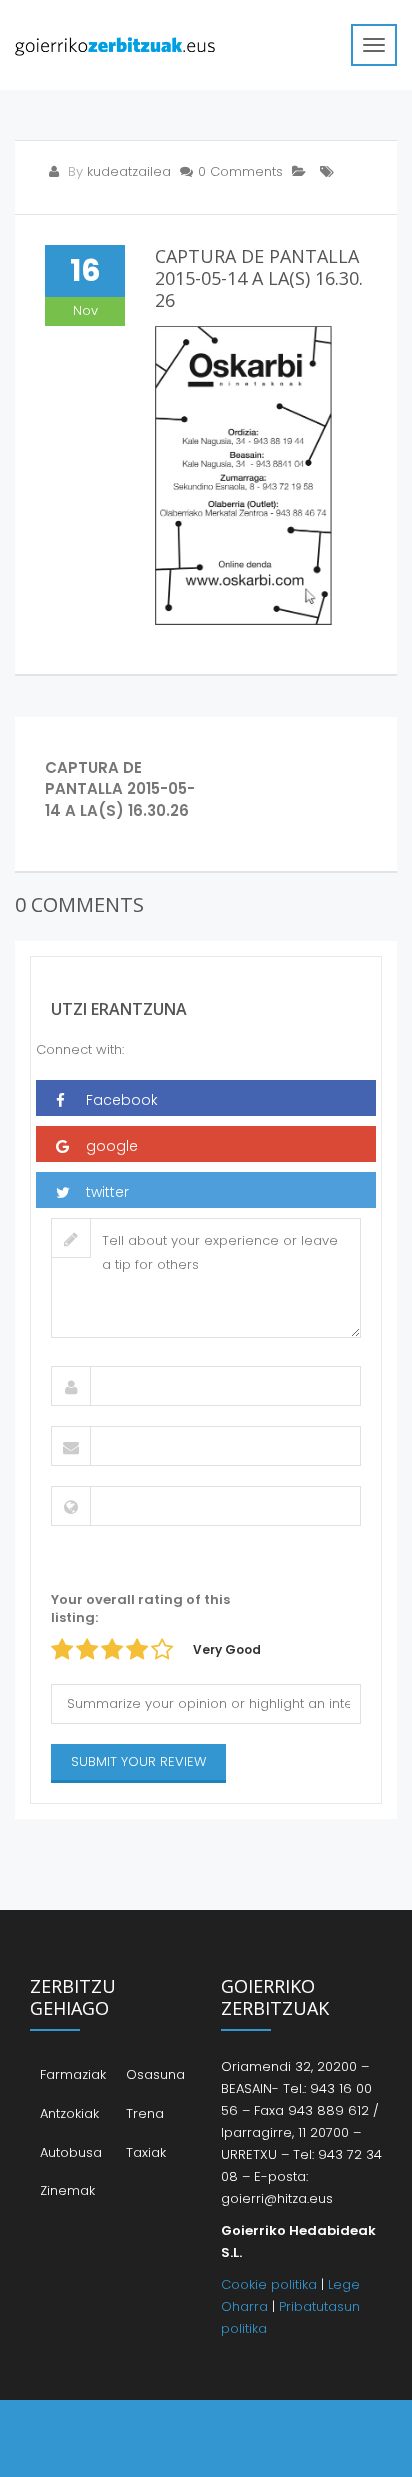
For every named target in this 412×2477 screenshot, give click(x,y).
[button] (206, 1098)
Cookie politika (269, 2284)
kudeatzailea (129, 171)
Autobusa (71, 2152)
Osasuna (155, 2074)
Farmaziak (73, 2074)
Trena (145, 2113)
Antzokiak (69, 2113)
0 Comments (240, 171)
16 (85, 270)
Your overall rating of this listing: (140, 1609)
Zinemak (67, 2190)
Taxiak (146, 2152)
